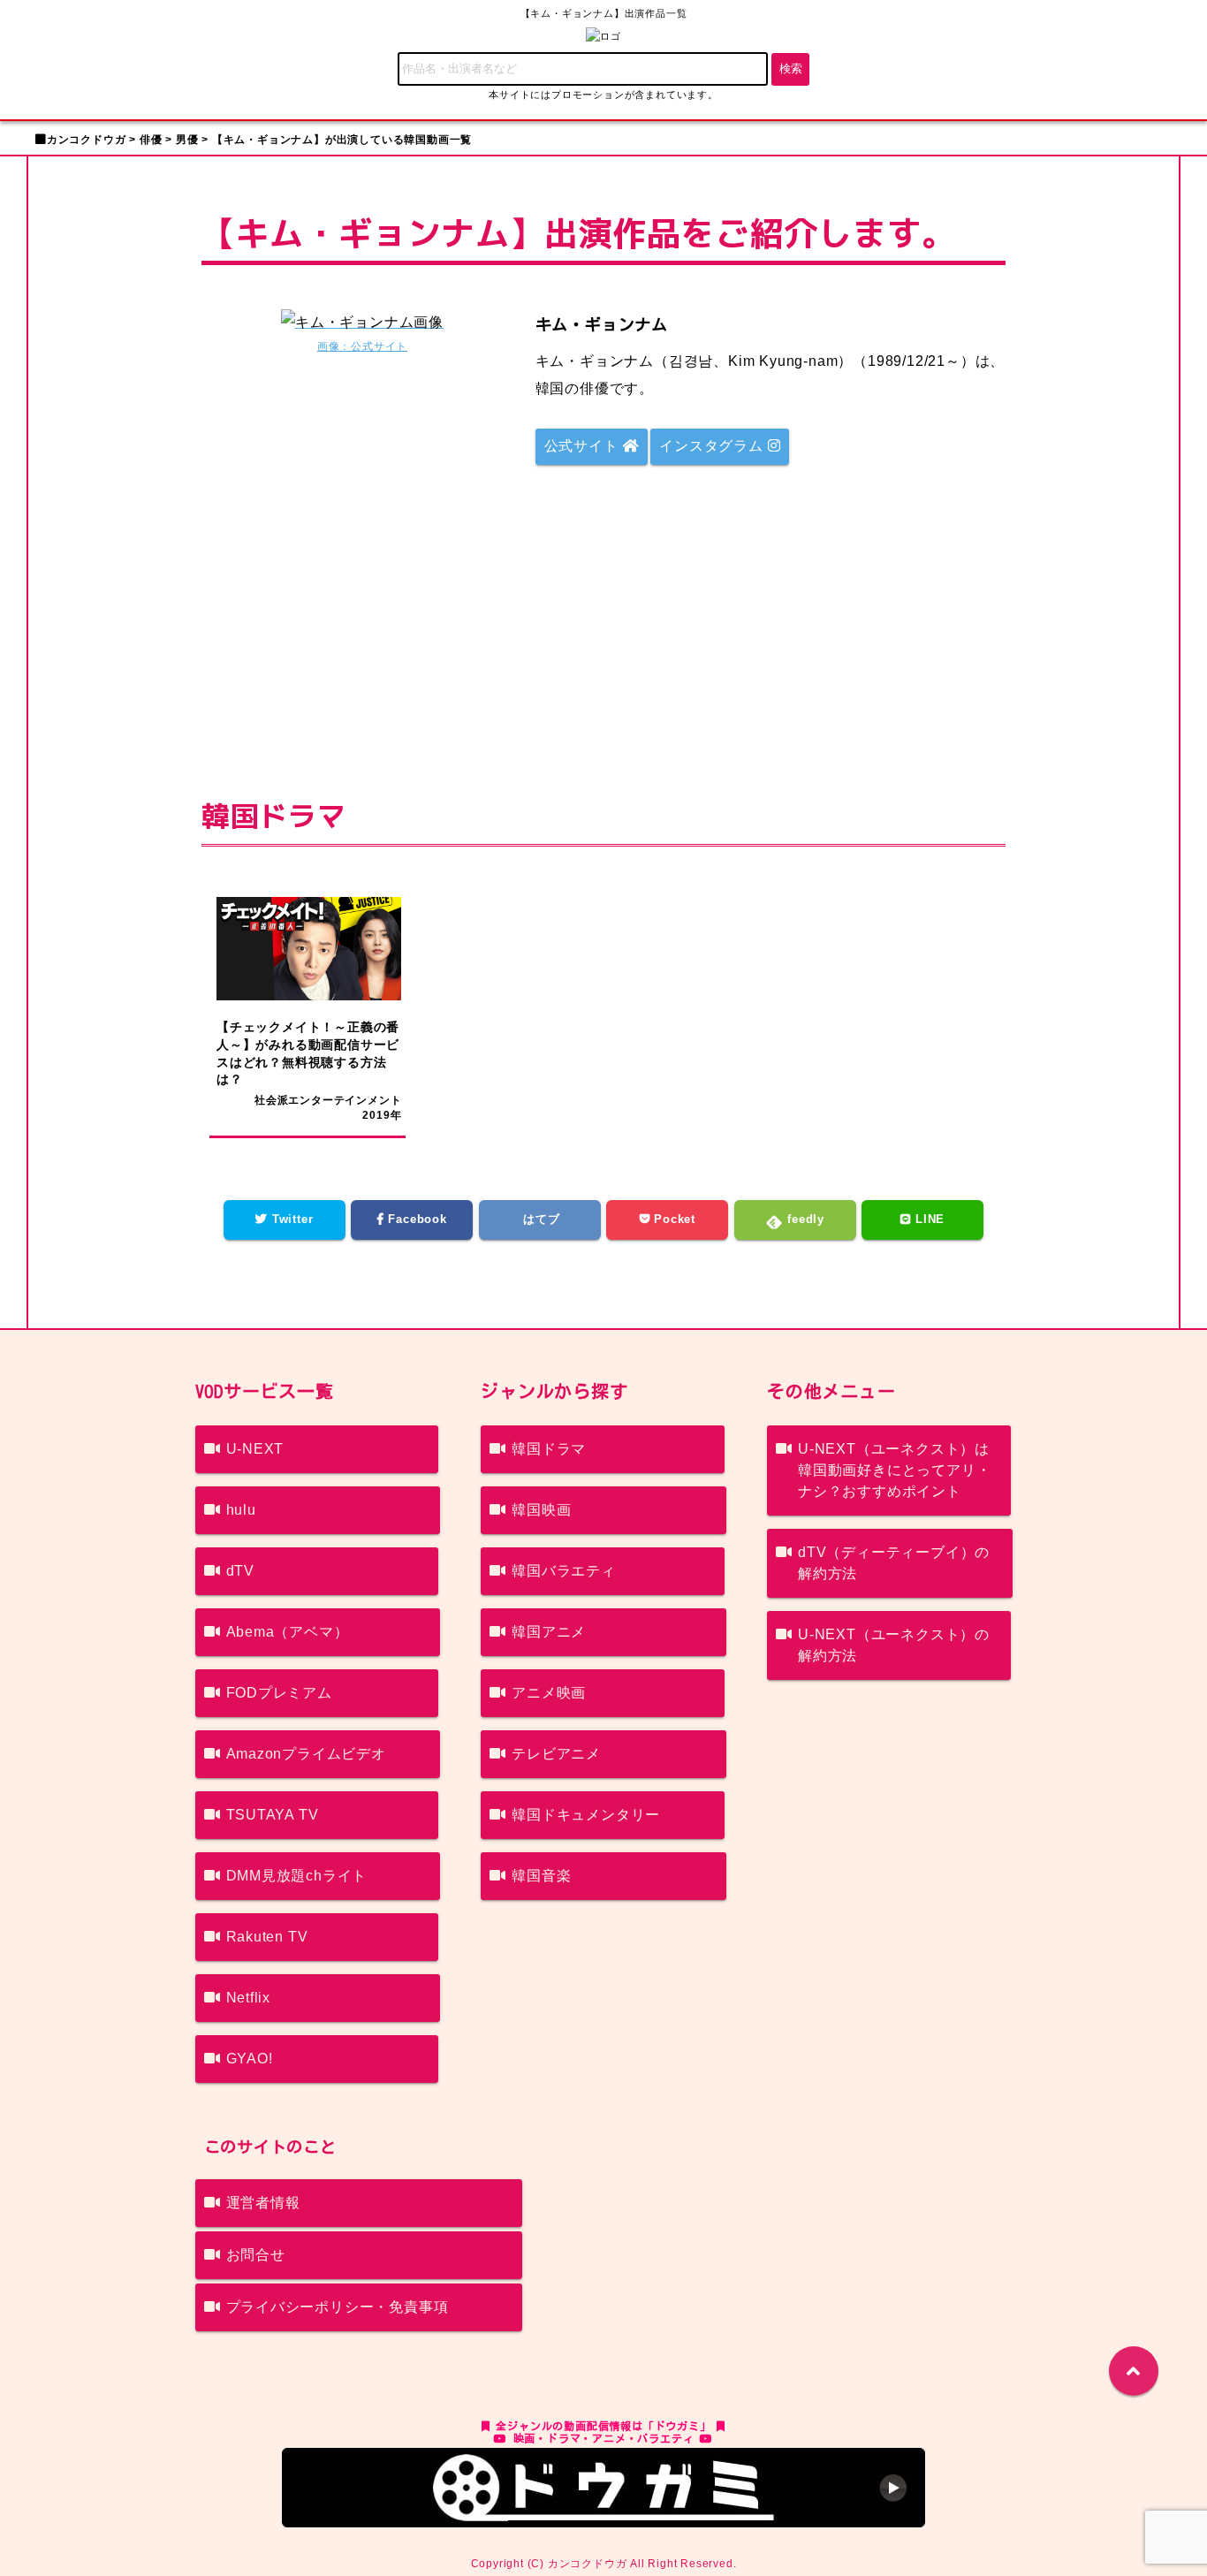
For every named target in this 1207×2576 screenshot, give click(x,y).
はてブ (540, 1219)
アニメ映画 (549, 1693)
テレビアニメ (556, 1754)
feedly (804, 1219)
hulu (241, 1510)
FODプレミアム (279, 1693)
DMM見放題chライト (297, 1876)
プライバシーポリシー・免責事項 (338, 2307)
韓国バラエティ (564, 1571)
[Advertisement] (603, 619)
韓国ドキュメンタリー (586, 1815)
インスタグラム (713, 446)
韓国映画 (541, 1510)
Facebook (416, 1219)
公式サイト (584, 446)
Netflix (249, 1998)
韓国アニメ (549, 1632)
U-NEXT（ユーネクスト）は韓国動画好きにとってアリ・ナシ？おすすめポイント (894, 1470)
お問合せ (256, 2255)
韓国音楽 (541, 1876)
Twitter (290, 1219)
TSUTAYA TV (273, 1815)
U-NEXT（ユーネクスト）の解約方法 (894, 1645)
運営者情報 (263, 2203)
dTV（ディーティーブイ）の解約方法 (894, 1563)
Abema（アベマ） (288, 1632)
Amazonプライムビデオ (306, 1754)
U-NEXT (255, 1449)
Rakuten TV (267, 1937)
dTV (240, 1571)
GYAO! (250, 2059)
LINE (928, 1219)
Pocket (672, 1219)
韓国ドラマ (549, 1449)
